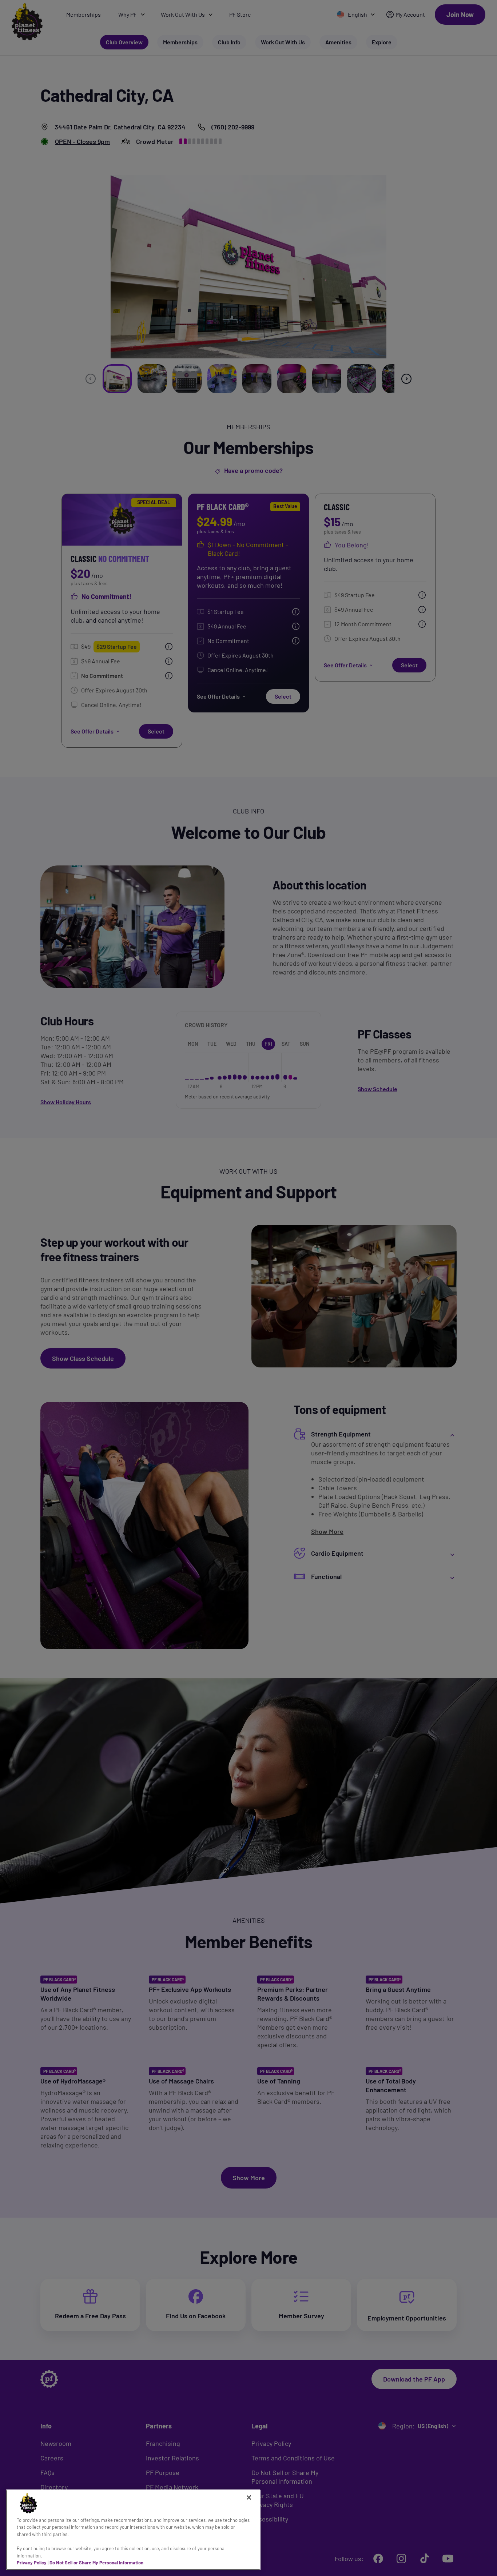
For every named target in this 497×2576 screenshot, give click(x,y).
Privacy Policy (32, 2563)
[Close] (249, 2497)
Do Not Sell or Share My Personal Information (96, 2563)
